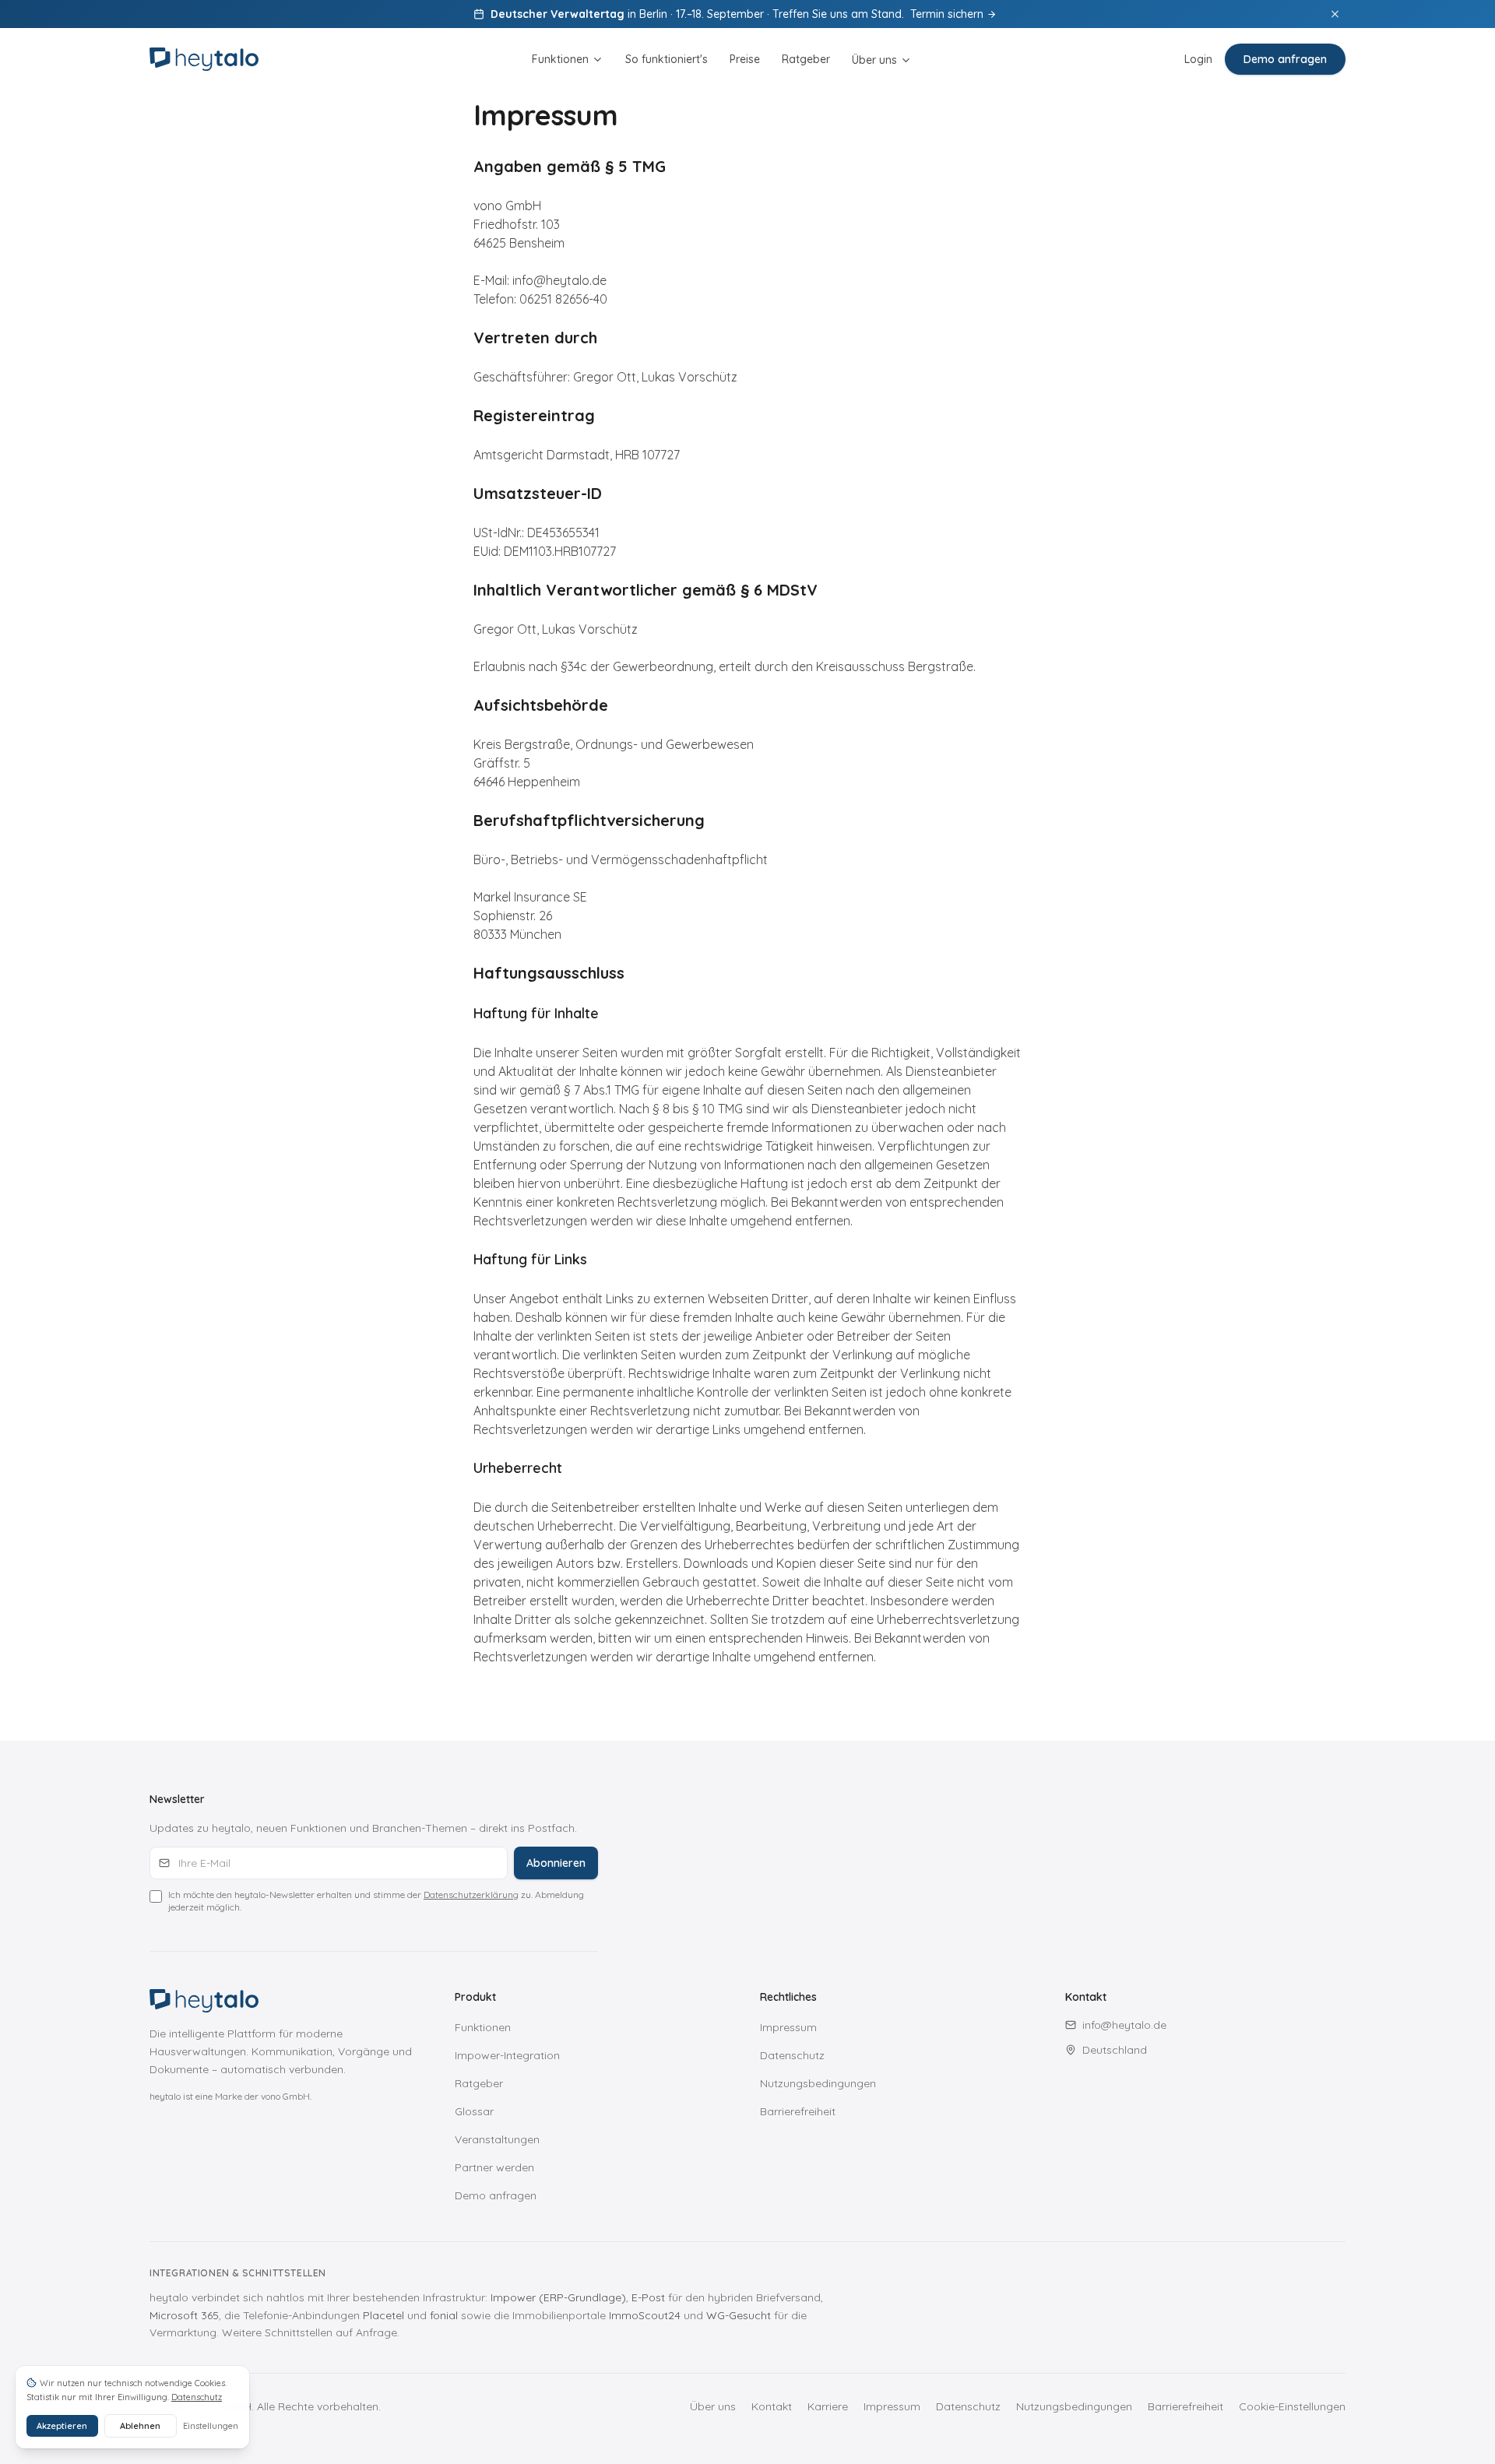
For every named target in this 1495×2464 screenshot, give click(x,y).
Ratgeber (806, 59)
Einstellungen (211, 2426)
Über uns (874, 60)
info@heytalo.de (1124, 2025)
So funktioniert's (667, 59)
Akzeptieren (62, 2426)
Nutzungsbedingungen (818, 2083)
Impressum (788, 2027)
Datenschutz (792, 2055)
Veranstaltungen (497, 2139)
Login (1198, 59)
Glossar (474, 2111)
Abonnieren (556, 1863)
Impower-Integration (507, 2055)
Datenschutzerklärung (471, 1895)
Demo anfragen (1285, 59)
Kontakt (772, 2406)
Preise (745, 59)
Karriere (828, 2406)
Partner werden (494, 2167)
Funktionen (560, 59)
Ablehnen (140, 2426)
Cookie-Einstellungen (1292, 2406)
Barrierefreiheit (798, 2111)
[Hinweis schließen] (1335, 14)
